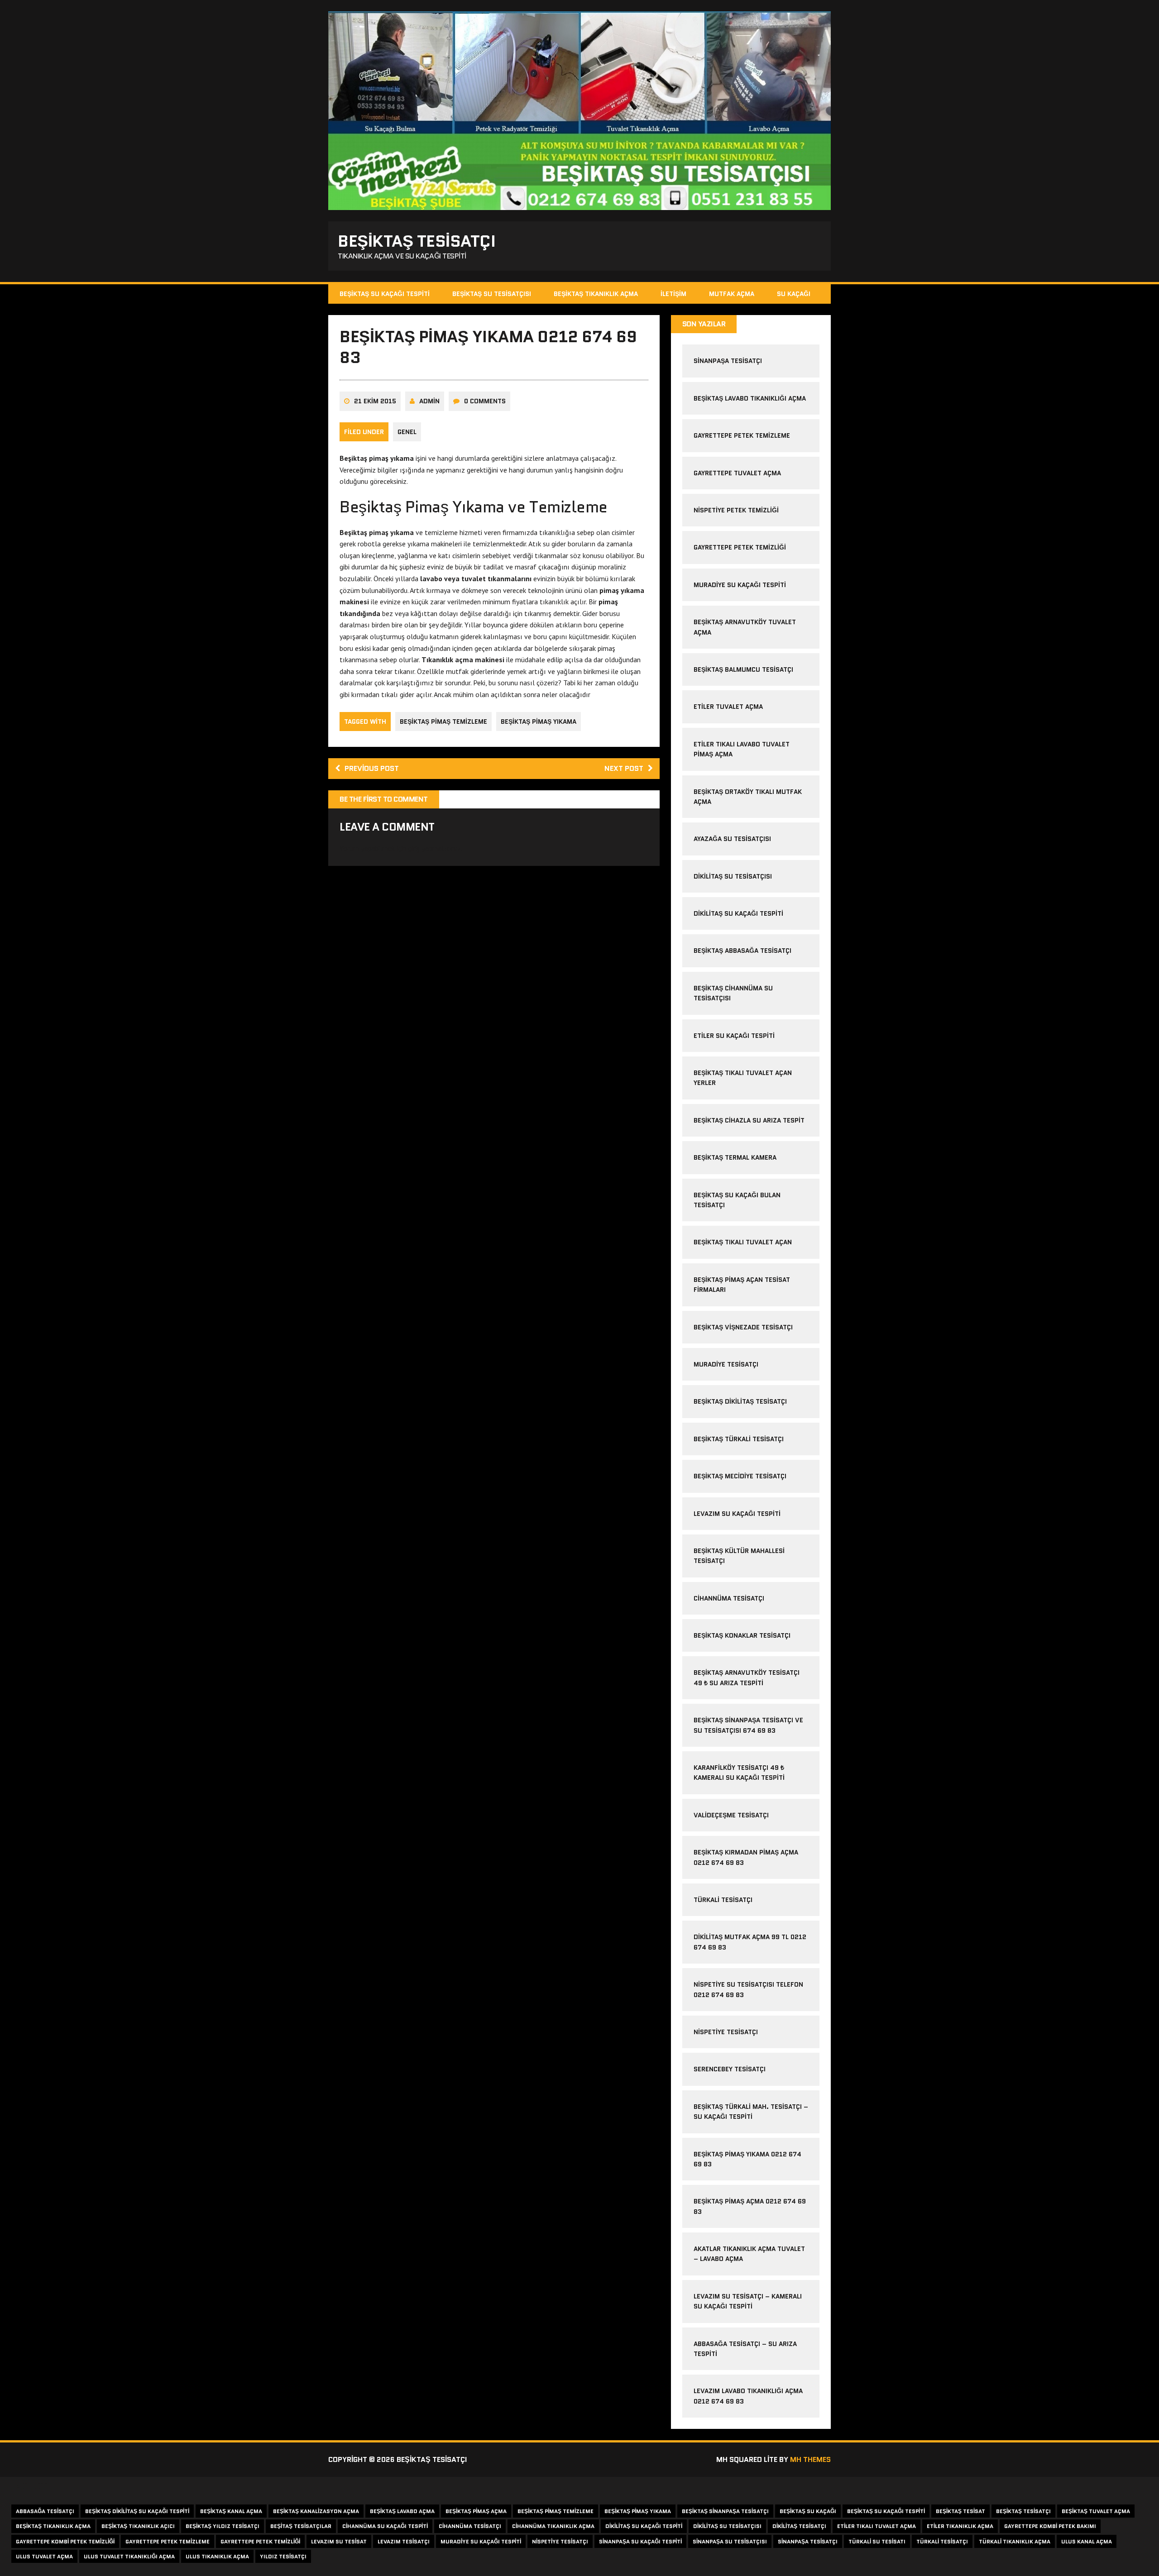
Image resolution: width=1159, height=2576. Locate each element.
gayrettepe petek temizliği (740, 547)
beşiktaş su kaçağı (808, 2511)
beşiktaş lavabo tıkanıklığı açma (750, 398)
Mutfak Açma (732, 294)
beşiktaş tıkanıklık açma (53, 2526)
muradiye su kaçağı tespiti (740, 585)
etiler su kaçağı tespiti (734, 1036)
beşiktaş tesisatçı (1023, 2511)
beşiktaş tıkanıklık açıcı (138, 2526)
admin (429, 401)
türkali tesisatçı (942, 2541)
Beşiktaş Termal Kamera (735, 1157)
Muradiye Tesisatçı (726, 1364)
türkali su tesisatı (877, 2541)
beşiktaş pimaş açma (476, 2511)
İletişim (673, 294)
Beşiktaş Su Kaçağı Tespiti (385, 294)
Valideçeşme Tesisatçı (731, 1815)
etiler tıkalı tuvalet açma (876, 2526)
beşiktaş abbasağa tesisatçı (742, 951)
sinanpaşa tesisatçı (728, 361)
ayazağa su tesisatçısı (732, 839)
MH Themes (810, 2459)
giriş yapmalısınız (434, 848)
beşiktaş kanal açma (231, 2511)
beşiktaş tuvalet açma (1096, 2511)
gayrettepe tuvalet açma (737, 473)
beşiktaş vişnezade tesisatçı (743, 1327)
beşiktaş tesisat (960, 2511)
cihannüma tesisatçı (470, 2526)
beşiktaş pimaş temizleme (443, 722)
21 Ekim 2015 (375, 401)
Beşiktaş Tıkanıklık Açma (596, 294)
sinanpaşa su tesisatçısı (730, 2541)
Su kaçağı (794, 294)
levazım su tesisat (339, 2541)
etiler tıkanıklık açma (960, 2526)
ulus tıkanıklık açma (217, 2556)
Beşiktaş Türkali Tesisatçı (739, 1439)
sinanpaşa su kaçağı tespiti (640, 2541)
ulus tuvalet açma (44, 2556)
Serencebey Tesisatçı (730, 2069)
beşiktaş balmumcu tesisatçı (743, 669)
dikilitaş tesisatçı (799, 2526)
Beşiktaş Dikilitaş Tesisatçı (740, 1401)
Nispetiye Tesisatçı (726, 2032)
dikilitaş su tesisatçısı (733, 876)
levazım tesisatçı (404, 2541)
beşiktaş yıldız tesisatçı (223, 2526)
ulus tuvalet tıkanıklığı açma (129, 2556)
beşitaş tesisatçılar (301, 2526)
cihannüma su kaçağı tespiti (385, 2526)
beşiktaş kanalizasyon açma (316, 2511)
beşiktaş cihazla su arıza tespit (749, 1120)
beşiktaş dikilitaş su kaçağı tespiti (137, 2511)
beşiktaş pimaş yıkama (539, 722)
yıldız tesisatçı (283, 2556)
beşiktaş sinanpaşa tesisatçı (725, 2511)
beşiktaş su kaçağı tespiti (886, 2511)
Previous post (372, 768)
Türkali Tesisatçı (723, 1900)
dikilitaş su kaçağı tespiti (738, 913)
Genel (407, 432)
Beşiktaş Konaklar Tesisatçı (742, 1635)
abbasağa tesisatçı (45, 2511)
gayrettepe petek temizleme (742, 435)
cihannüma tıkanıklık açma (553, 2526)
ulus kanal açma (1087, 2541)
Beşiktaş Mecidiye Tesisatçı (740, 1476)
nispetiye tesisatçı (560, 2541)
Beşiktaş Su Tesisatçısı (492, 294)
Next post (624, 768)
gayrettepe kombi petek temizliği (65, 2541)
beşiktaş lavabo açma (402, 2511)
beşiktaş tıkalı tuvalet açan (743, 1242)
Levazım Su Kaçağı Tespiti (737, 1514)
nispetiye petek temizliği (736, 510)
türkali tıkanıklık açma (1015, 2541)
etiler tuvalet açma (728, 707)
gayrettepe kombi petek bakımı (1050, 2526)
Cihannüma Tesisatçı (729, 1598)
